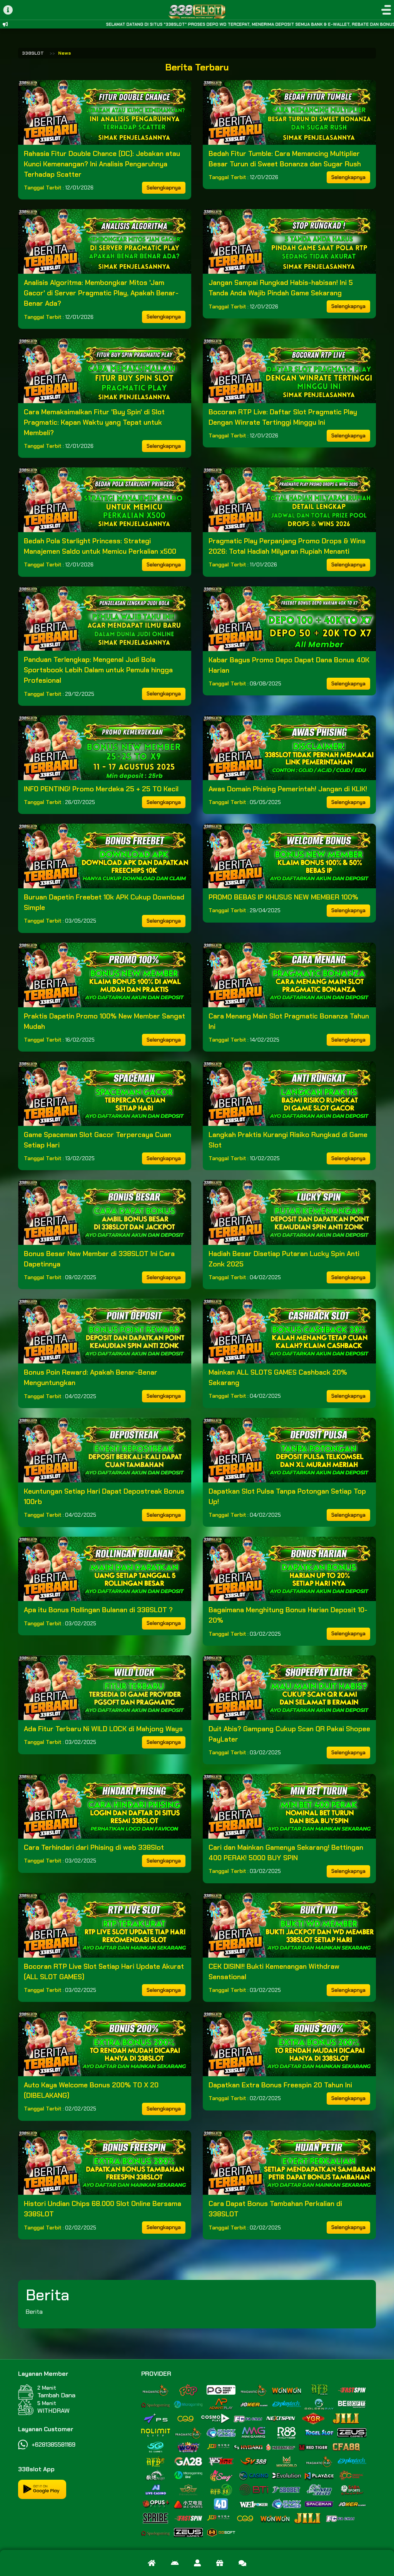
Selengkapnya (164, 188)
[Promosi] (220, 2563)
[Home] (152, 2563)
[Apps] (175, 2563)
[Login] (197, 2563)
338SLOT (33, 53)
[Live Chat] (242, 2563)
